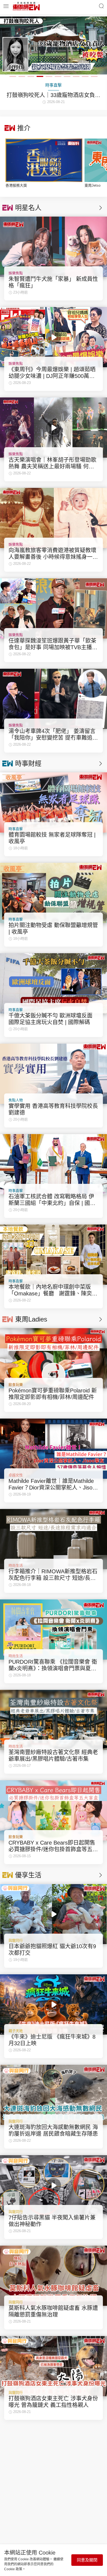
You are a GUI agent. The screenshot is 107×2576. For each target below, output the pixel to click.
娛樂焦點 (16, 273)
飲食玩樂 (16, 1385)
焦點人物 (16, 1100)
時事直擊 (16, 829)
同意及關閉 (87, 2560)
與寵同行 (16, 1940)
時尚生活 (16, 1565)
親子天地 (16, 2031)
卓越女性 (16, 1475)
